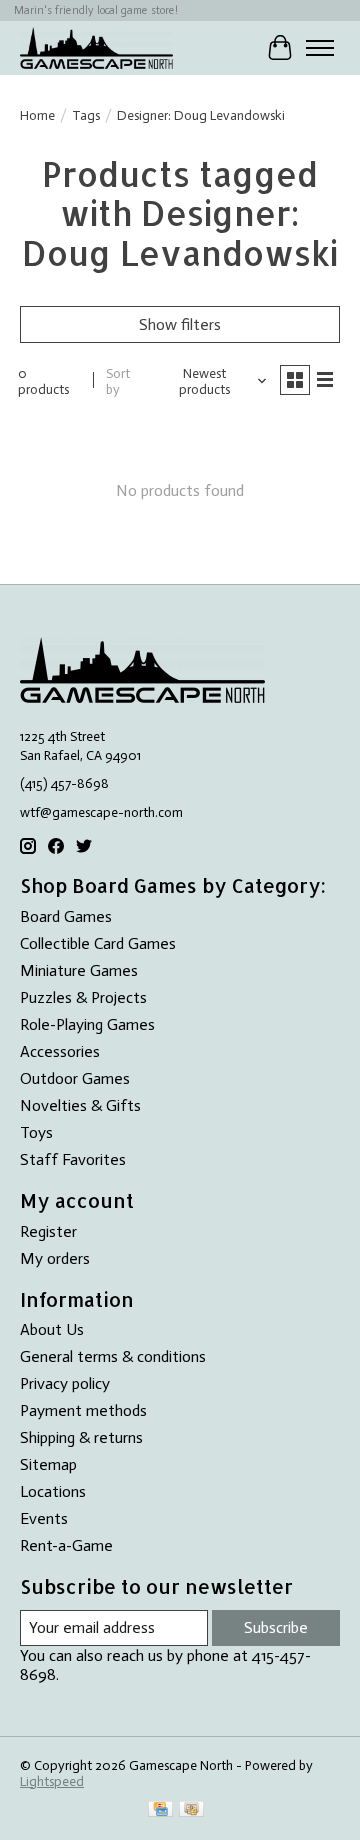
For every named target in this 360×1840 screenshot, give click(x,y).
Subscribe (276, 1627)
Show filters (180, 324)
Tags (86, 115)
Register (48, 1231)
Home (37, 115)
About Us (52, 1329)
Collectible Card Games (98, 943)
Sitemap (48, 1464)
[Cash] (191, 1810)
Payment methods (83, 1410)
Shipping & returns (81, 1437)
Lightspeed (52, 1781)
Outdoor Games (75, 1078)
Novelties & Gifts (80, 1105)
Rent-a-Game (66, 1545)
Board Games (66, 916)
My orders (55, 1258)
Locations (53, 1491)
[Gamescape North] (96, 47)
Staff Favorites (73, 1159)
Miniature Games (79, 970)
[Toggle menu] (320, 48)
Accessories (60, 1051)
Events (44, 1518)
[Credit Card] (160, 1810)
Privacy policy (65, 1383)
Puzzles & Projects (83, 997)
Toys (36, 1132)
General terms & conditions (113, 1356)
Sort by (118, 381)
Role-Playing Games (87, 1024)
